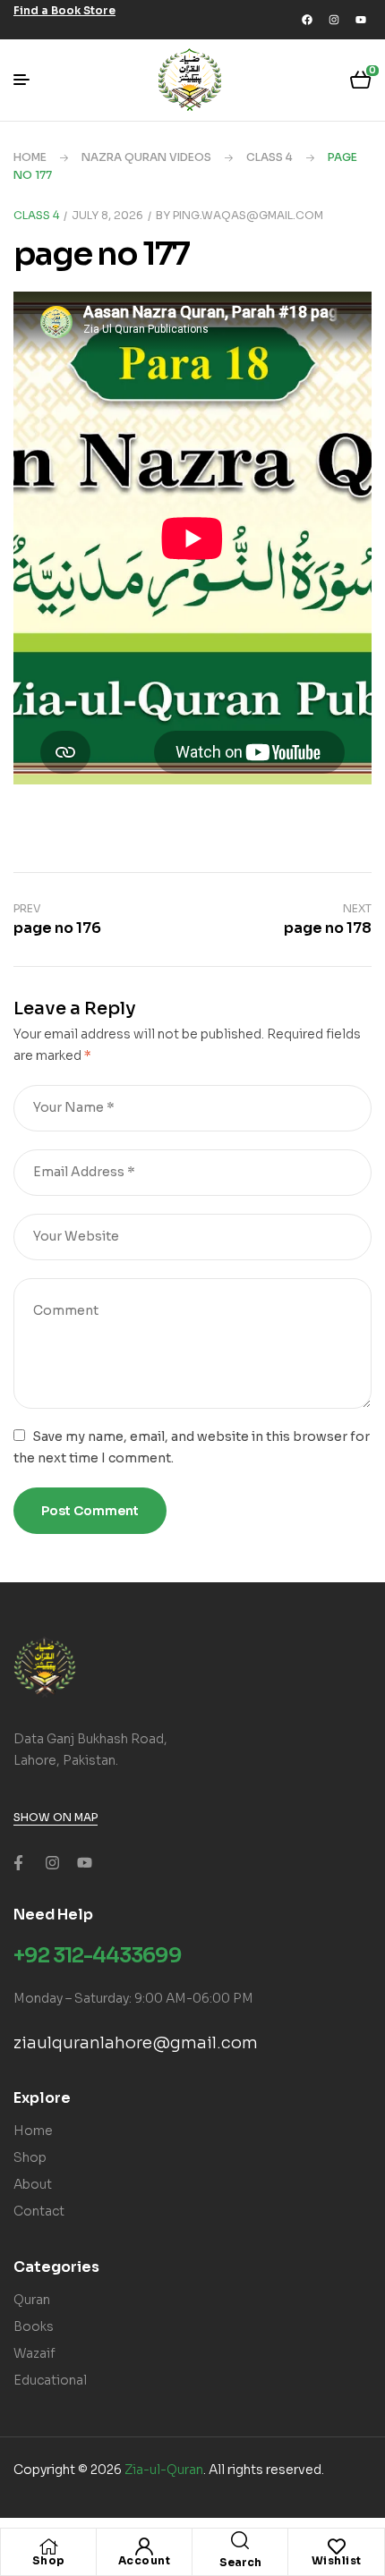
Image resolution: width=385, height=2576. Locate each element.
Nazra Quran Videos (146, 157)
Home (30, 157)
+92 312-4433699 (98, 1956)
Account (145, 2560)
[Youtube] (361, 20)
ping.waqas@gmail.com (248, 215)
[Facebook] (307, 20)
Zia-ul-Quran (164, 2470)
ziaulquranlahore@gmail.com (136, 2043)
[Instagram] (334, 20)
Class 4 (269, 157)
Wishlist (337, 2560)
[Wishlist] (337, 2546)
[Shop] (48, 2546)
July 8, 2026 (107, 215)
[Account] (144, 2546)
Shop (49, 2560)
